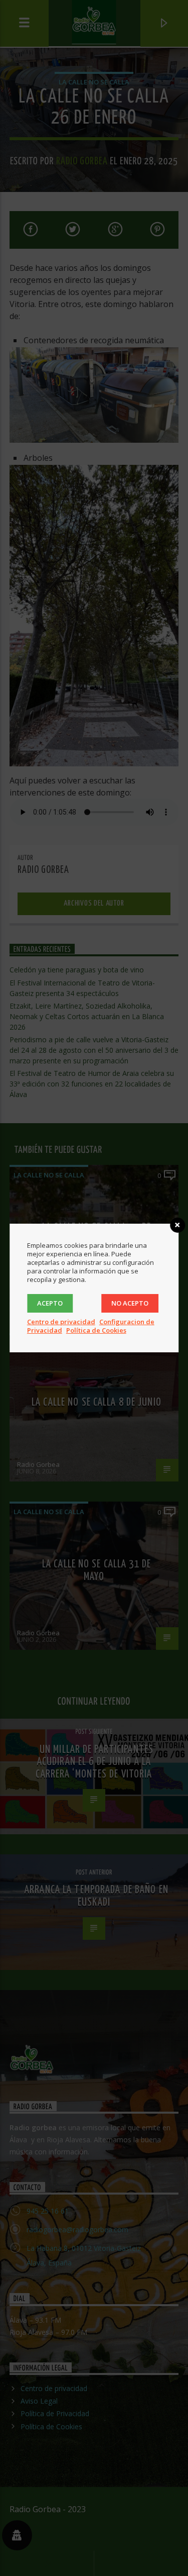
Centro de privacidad (61, 1322)
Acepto (50, 1303)
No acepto (130, 1303)
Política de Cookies (96, 1330)
